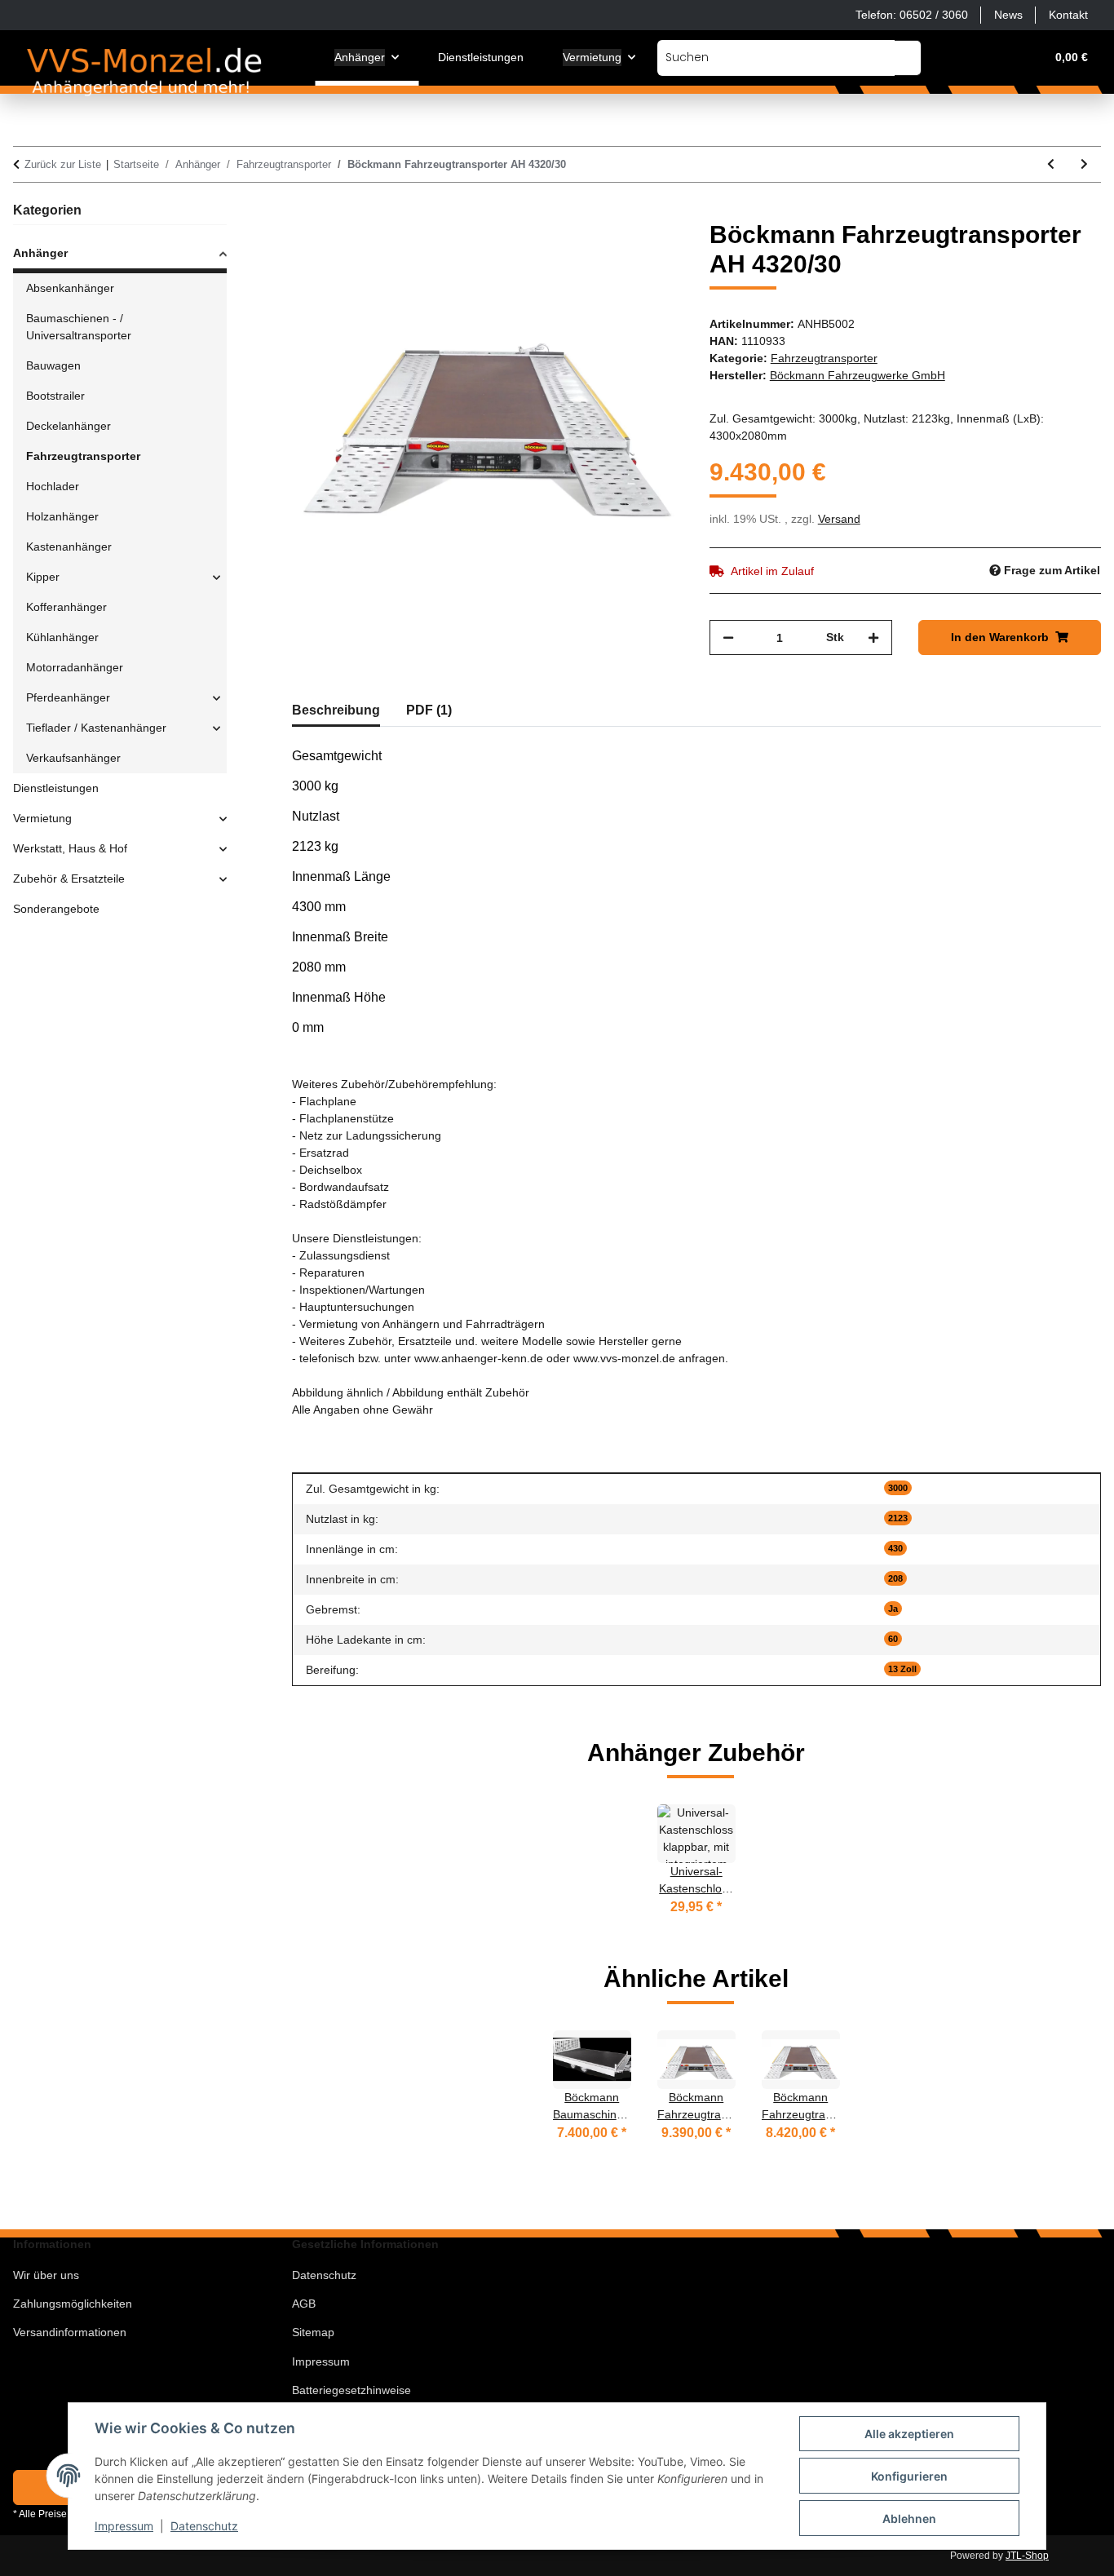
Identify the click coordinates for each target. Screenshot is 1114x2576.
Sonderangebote (56, 909)
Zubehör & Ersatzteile (69, 879)
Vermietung (42, 818)
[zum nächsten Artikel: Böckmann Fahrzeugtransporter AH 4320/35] (1084, 164)
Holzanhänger (62, 516)
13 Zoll (902, 1669)
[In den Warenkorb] (305, 211)
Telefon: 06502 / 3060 (912, 15)
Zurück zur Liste (63, 164)
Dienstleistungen (56, 788)
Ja (893, 1609)
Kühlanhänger (62, 637)
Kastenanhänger (69, 547)
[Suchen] (908, 58)
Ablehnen (909, 2518)
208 (895, 1578)
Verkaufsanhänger (73, 758)
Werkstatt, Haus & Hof (70, 848)
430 (895, 1548)
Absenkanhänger (70, 288)
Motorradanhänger (75, 667)
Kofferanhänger (66, 607)
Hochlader (53, 486)
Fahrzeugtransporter (824, 358)
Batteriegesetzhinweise (351, 2390)
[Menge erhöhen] (873, 637)
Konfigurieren (909, 2476)
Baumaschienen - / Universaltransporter (79, 327)
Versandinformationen (70, 2332)
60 (893, 1639)
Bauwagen (53, 365)
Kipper (43, 577)
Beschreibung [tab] (336, 710)
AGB (304, 2304)
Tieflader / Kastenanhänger (96, 728)
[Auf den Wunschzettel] (649, 251)
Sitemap (313, 2332)
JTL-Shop (1027, 2556)
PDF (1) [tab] (429, 710)
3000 (898, 1488)
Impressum (124, 2526)
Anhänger (40, 253)
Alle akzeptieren (909, 2434)
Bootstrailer (55, 396)
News (1008, 15)
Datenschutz (204, 2526)
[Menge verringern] (728, 637)
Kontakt (1068, 15)
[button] (954, 58)
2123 (898, 1518)
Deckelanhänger (69, 426)
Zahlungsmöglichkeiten (73, 2304)
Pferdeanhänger (68, 697)
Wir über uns (46, 2275)
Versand (839, 519)
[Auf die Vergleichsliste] (607, 251)
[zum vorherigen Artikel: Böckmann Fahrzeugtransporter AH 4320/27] (1051, 164)
